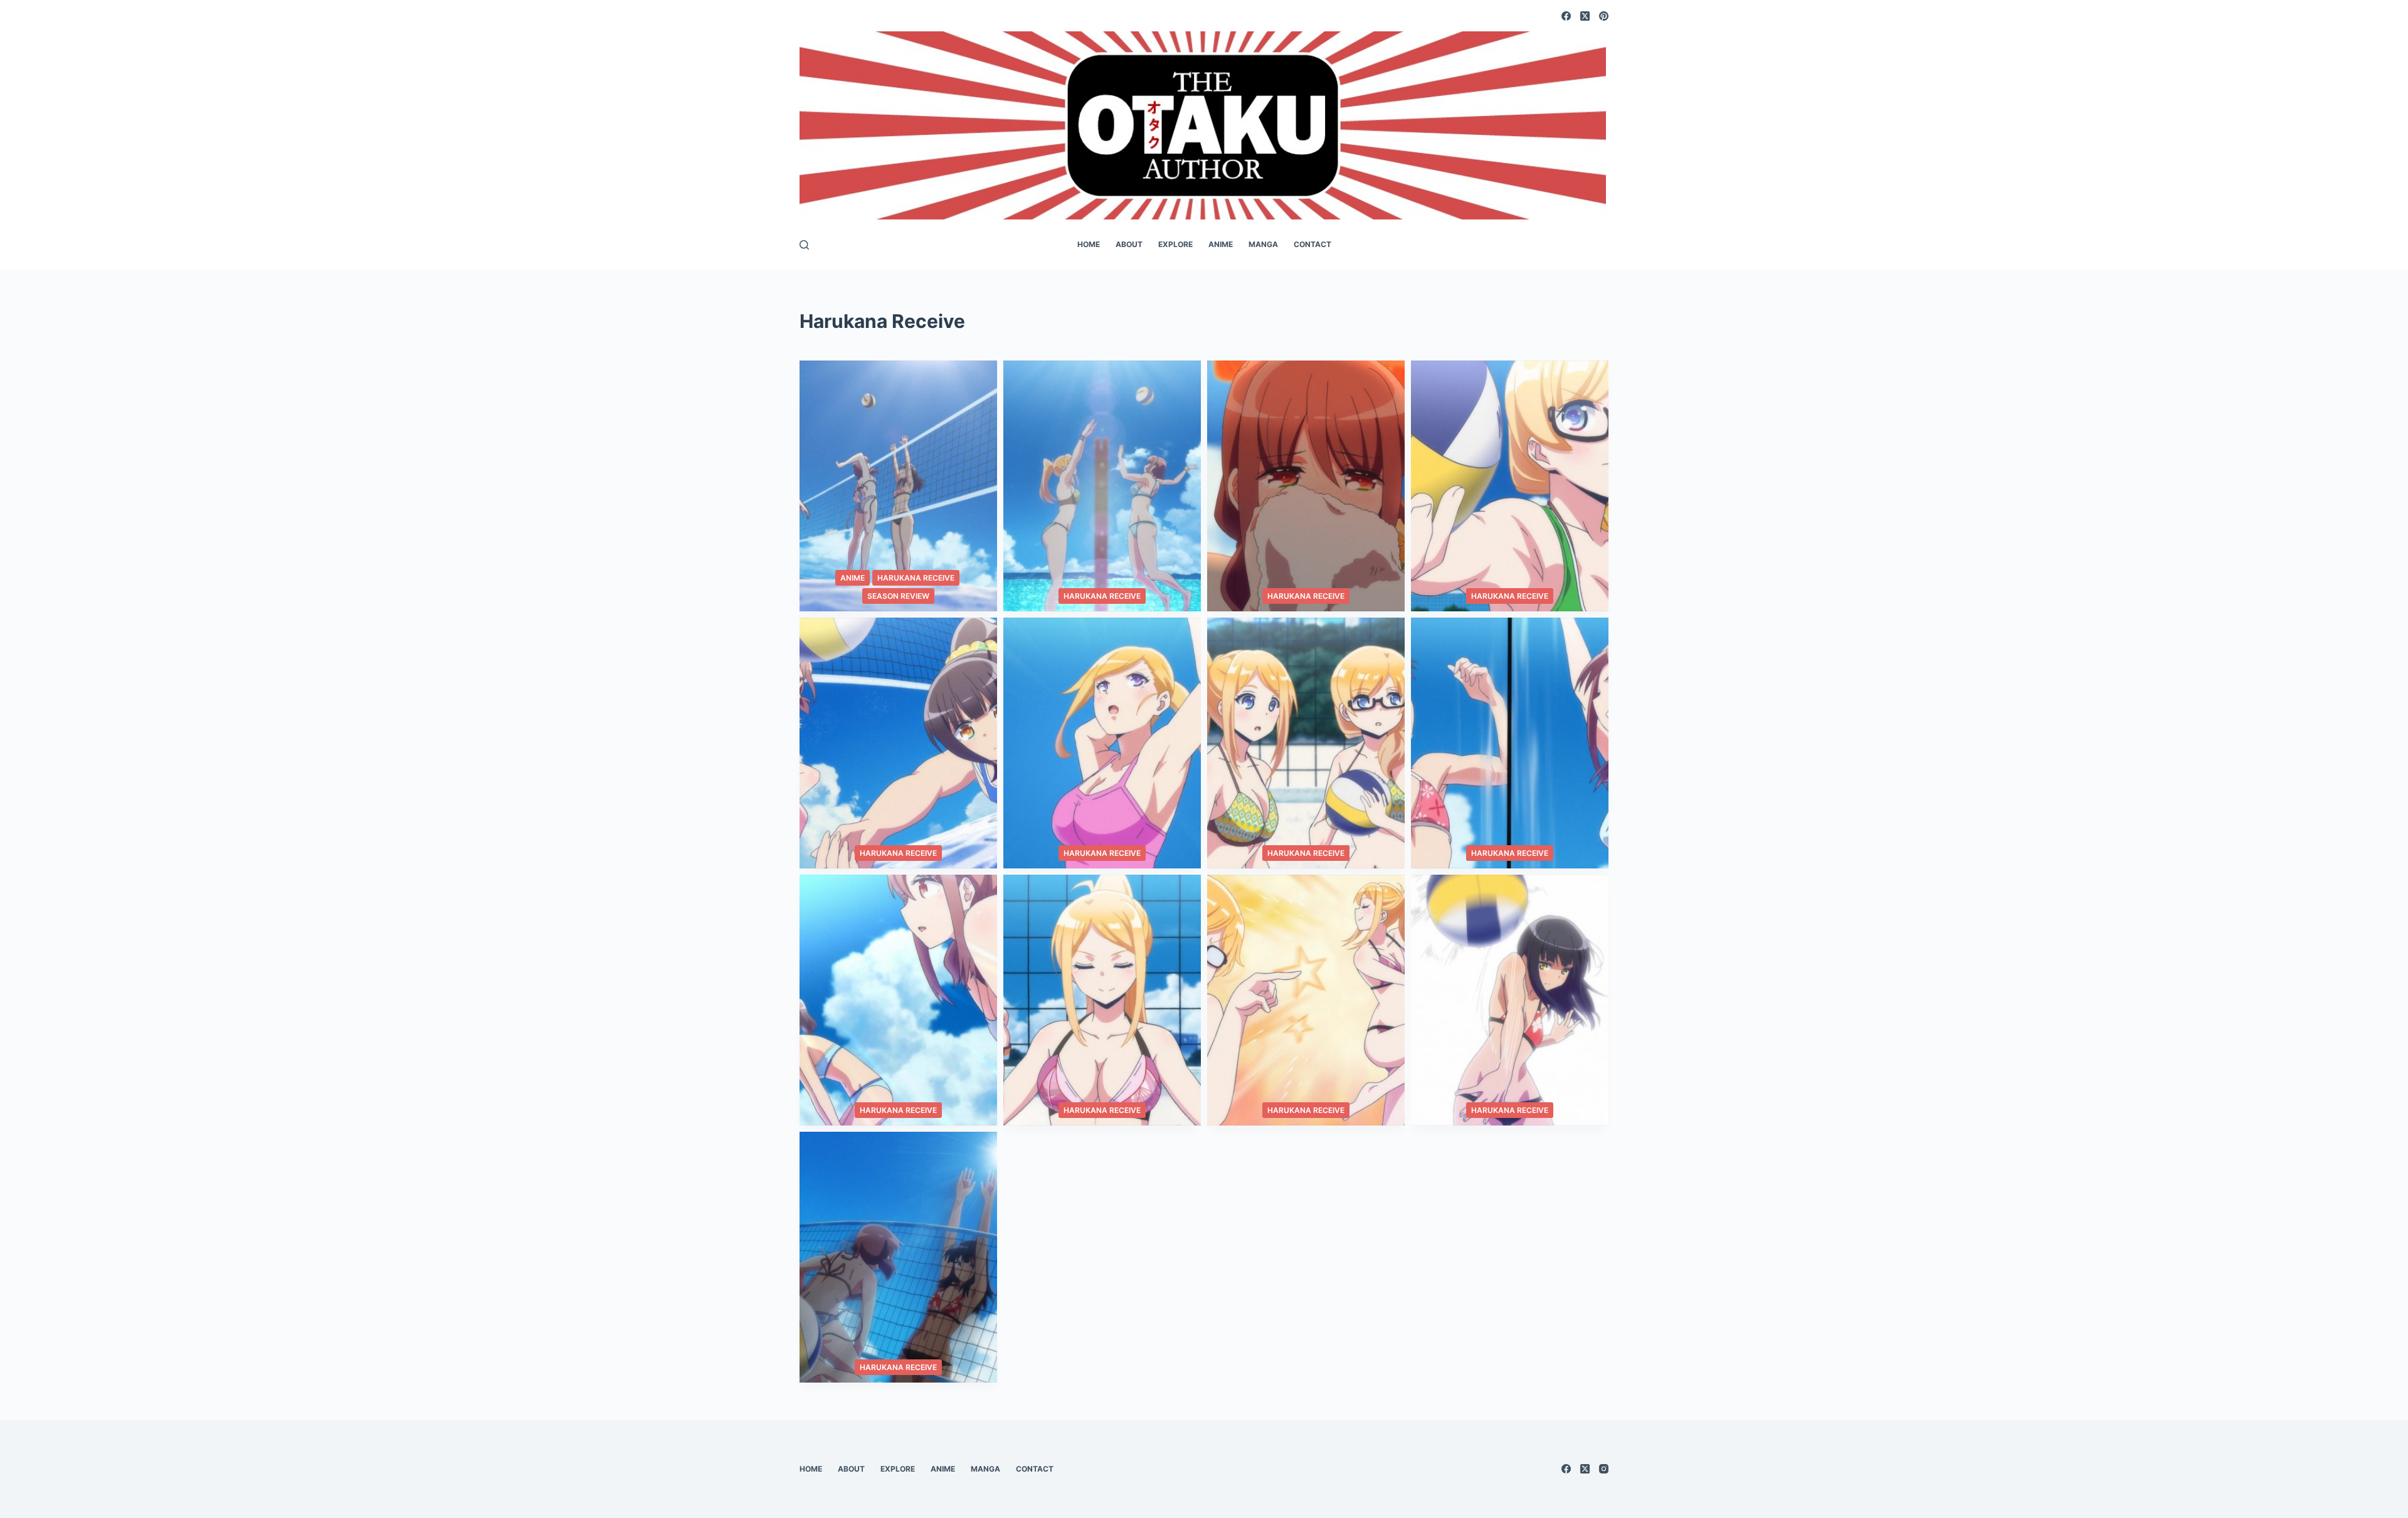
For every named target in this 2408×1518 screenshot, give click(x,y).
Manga (1263, 244)
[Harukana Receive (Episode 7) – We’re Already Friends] (1306, 743)
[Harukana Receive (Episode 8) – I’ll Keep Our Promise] (1102, 743)
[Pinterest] (1604, 16)
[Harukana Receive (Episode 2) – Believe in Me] (1510, 1000)
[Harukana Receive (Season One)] (898, 486)
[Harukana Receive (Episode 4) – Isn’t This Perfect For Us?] (1102, 1000)
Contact (1312, 244)
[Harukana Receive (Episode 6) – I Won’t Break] (1510, 743)
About (1129, 244)
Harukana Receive (916, 578)
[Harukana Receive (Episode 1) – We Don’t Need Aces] (898, 1257)
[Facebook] (1566, 16)
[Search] (804, 245)
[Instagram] (1604, 1469)
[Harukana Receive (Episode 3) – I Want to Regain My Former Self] (1306, 1000)
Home (1089, 244)
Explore (1175, 244)
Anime (1221, 244)
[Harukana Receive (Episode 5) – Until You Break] (898, 1000)
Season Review (898, 596)
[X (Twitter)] (1585, 16)
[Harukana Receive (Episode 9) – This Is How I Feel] (898, 743)
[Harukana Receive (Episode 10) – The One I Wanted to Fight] (1510, 486)
